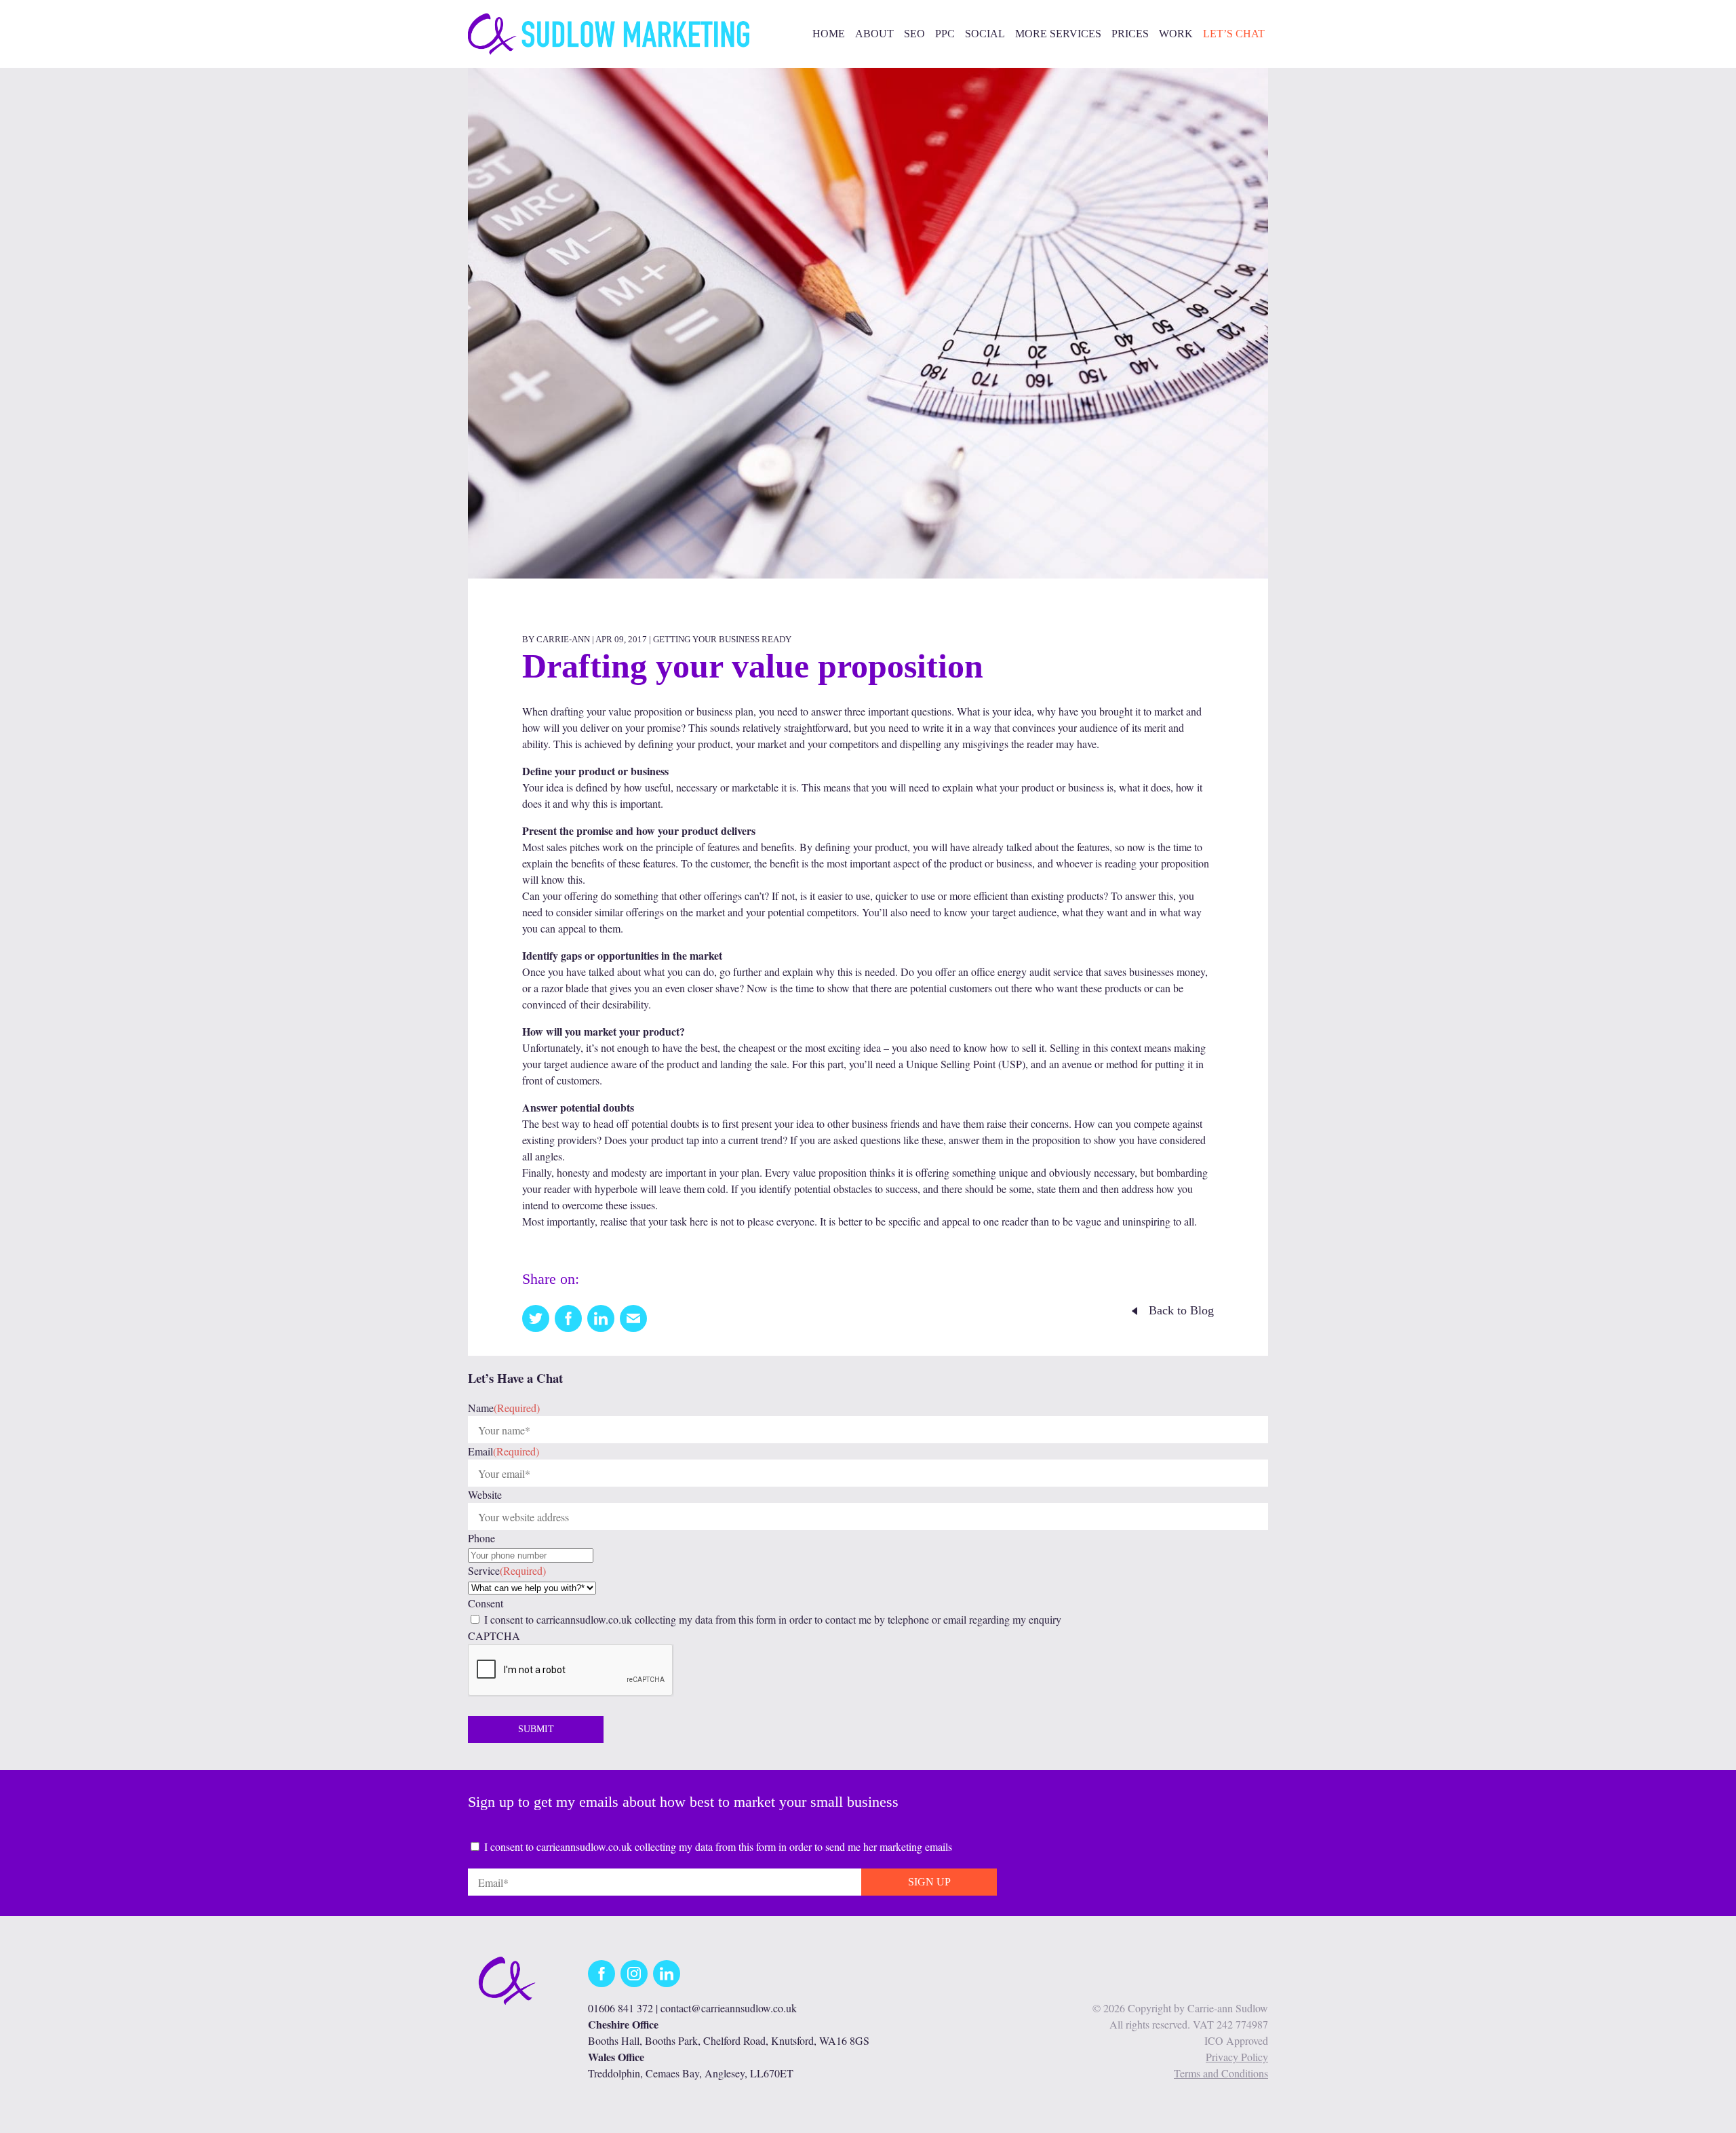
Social (985, 34)
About (874, 34)
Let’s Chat (1234, 34)
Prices (1130, 34)
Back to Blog (1181, 1310)
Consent (486, 1603)
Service (507, 1570)
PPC (945, 34)
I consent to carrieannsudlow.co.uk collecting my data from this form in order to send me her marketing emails (718, 1846)
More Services (1058, 34)
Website (485, 1494)
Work (1176, 34)
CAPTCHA (494, 1636)
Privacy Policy (1237, 2057)
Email (504, 1451)
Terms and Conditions (1221, 2073)
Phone (481, 1538)
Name (504, 1408)
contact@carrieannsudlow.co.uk (729, 2008)
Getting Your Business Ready (722, 639)
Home (829, 34)
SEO (914, 34)
